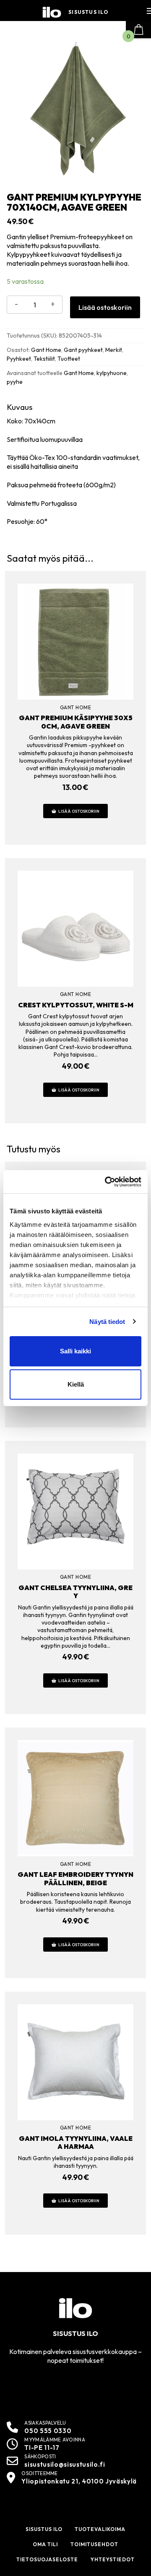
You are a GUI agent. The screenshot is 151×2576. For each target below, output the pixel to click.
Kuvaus (20, 407)
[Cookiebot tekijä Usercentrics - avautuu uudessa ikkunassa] (107, 1182)
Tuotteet (69, 359)
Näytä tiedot (107, 1322)
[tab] (75, 464)
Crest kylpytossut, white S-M (76, 1005)
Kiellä (76, 1384)
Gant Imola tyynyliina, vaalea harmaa (76, 2142)
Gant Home (46, 350)
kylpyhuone (112, 373)
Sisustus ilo (88, 12)
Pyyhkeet (19, 359)
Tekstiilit (44, 359)
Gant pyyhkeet (83, 350)
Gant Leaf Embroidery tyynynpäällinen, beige (75, 1878)
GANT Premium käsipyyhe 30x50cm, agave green (76, 722)
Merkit (114, 350)
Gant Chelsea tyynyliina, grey (75, 1592)
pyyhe (15, 382)
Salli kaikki (75, 1351)
